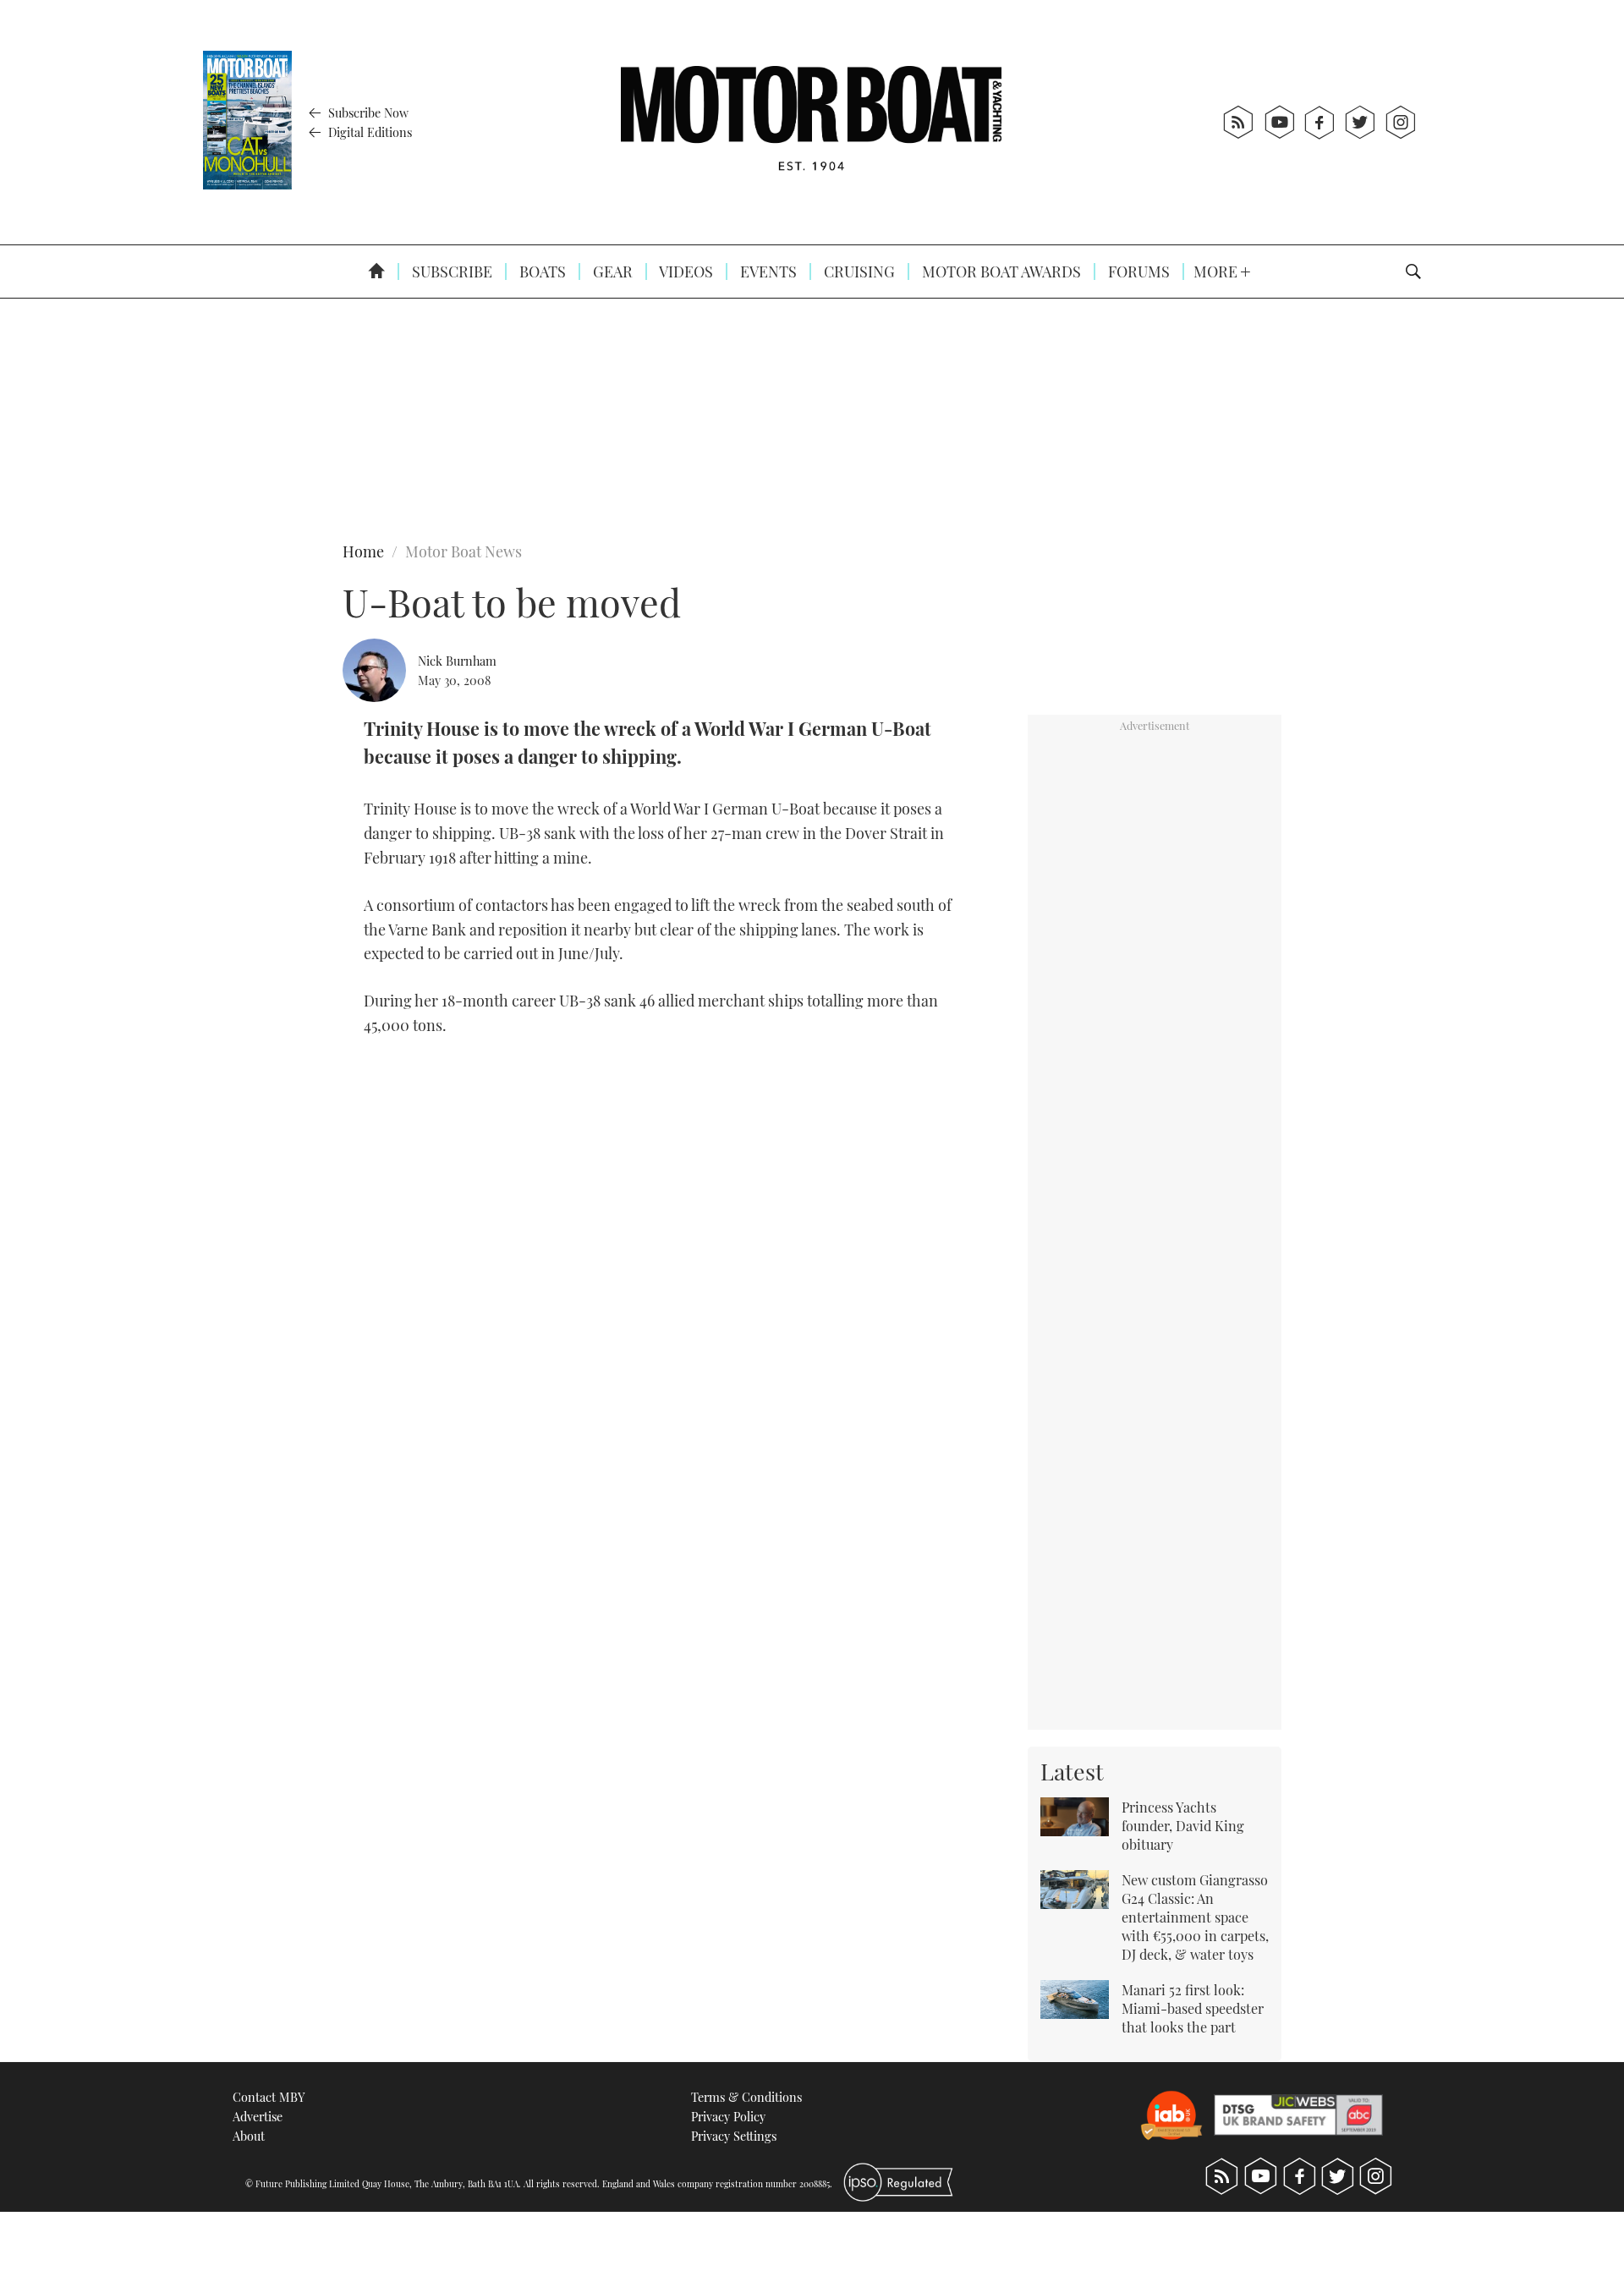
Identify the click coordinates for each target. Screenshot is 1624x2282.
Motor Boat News (464, 551)
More (1217, 272)
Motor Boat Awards (1000, 272)
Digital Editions (368, 132)
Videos (685, 272)
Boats (541, 272)
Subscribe (450, 272)
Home (363, 551)
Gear (611, 272)
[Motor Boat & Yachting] (811, 122)
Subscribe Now (367, 112)
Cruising (858, 272)
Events (767, 272)
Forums (1137, 272)
